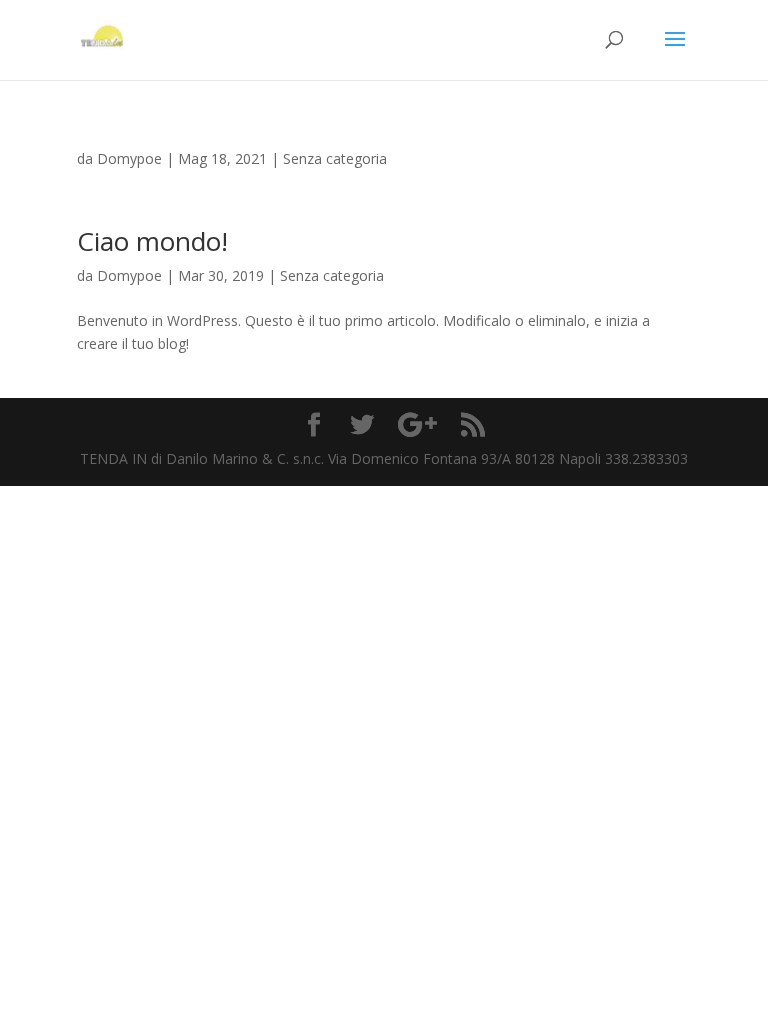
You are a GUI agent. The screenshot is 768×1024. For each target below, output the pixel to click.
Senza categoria (335, 158)
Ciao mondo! (152, 241)
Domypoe (129, 158)
